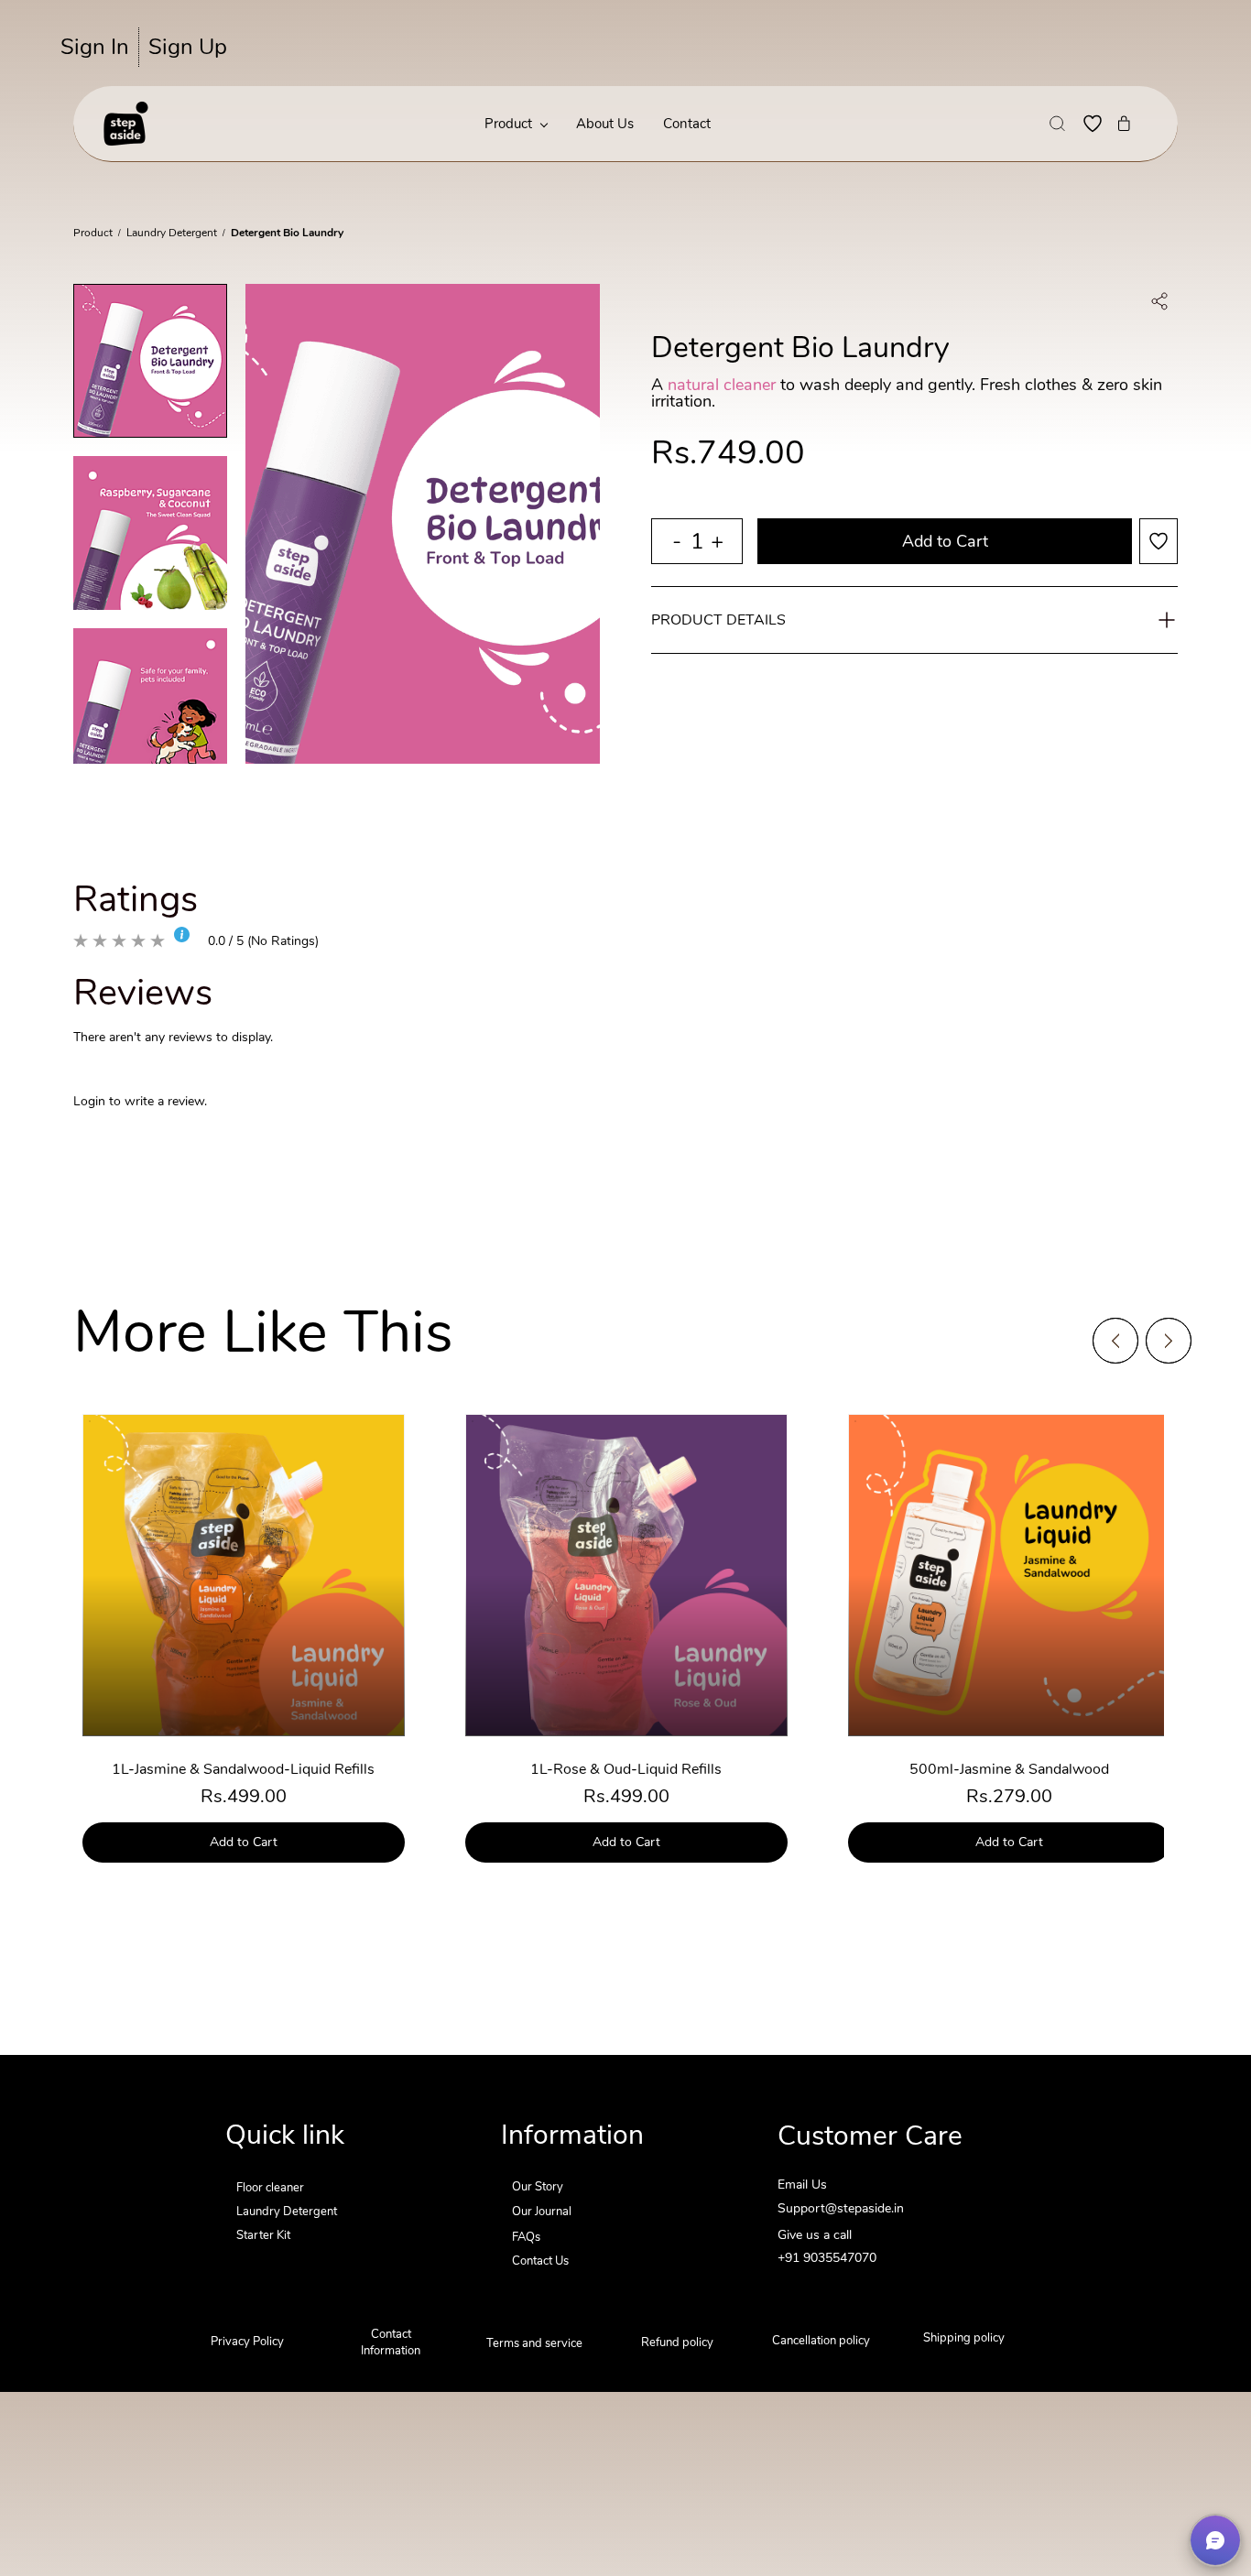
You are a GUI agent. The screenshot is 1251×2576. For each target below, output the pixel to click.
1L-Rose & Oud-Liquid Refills (626, 1769)
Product (93, 233)
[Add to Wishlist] (1159, 541)
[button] (1057, 124)
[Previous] (1115, 1341)
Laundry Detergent (172, 233)
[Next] (1169, 1341)
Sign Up (188, 47)
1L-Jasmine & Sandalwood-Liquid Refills (243, 1769)
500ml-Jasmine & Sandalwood (1009, 1769)
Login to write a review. (140, 1101)
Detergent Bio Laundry (287, 233)
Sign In (95, 47)
